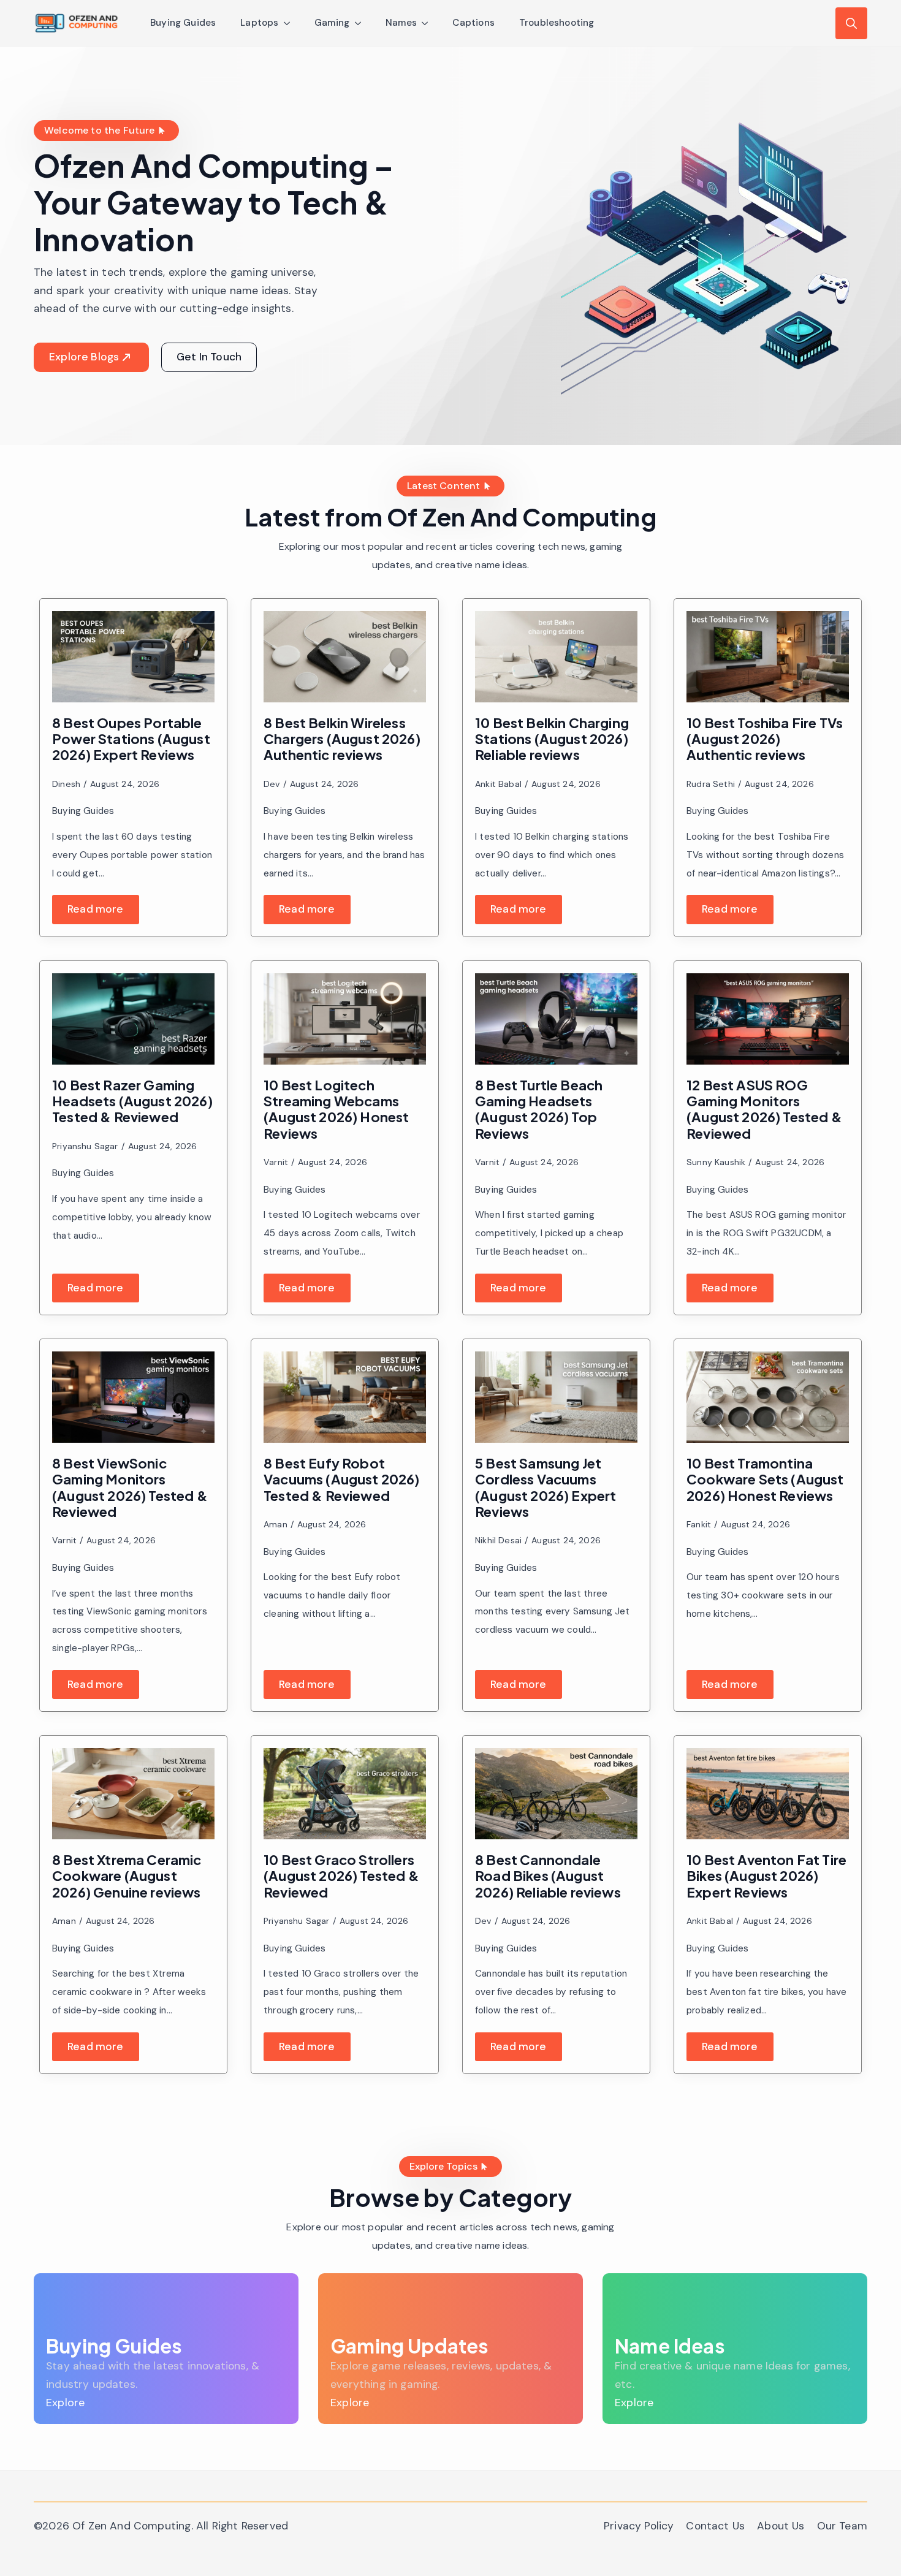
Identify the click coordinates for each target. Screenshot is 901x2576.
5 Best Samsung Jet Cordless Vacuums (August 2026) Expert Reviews (546, 1487)
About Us (781, 2526)
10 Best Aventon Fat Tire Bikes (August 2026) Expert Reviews (766, 1876)
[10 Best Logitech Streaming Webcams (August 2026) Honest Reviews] (345, 1019)
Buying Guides (183, 23)
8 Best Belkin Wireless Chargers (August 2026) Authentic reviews (342, 739)
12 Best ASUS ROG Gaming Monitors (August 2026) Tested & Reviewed (764, 1109)
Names (401, 23)
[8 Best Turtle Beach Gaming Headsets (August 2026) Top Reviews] (556, 1019)
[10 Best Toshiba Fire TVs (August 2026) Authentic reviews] (768, 657)
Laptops (259, 23)
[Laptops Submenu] (291, 23)
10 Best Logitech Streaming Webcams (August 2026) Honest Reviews (336, 1109)
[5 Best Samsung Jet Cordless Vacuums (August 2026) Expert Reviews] (556, 1397)
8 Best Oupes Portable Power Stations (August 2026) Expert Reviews (131, 739)
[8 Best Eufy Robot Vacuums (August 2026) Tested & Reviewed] (345, 1397)
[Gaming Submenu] (362, 23)
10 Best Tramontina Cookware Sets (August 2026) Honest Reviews (765, 1479)
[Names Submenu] (428, 23)
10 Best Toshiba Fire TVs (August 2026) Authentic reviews (765, 739)
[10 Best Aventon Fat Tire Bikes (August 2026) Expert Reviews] (768, 1794)
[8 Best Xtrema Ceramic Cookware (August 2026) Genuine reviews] (133, 1794)
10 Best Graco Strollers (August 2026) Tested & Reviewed (341, 1876)
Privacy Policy (639, 2526)
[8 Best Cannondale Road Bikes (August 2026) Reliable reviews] (556, 1794)
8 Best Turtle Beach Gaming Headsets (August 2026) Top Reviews (539, 1109)
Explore (65, 2403)
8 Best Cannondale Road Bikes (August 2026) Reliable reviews (548, 1876)
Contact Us (715, 2526)
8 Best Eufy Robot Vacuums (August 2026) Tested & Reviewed (342, 1479)
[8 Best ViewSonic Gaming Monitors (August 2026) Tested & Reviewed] (133, 1397)
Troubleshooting (557, 23)
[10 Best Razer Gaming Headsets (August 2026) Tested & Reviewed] (133, 1019)
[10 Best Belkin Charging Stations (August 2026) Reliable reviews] (556, 657)
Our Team (842, 2526)
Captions (473, 23)
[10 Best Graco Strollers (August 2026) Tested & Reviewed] (345, 1794)
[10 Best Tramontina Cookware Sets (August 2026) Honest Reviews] (768, 1397)
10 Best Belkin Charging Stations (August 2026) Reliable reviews (552, 739)
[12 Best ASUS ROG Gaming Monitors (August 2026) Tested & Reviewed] (768, 1019)
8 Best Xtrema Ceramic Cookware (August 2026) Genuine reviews (127, 1876)
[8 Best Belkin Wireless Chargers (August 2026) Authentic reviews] (345, 657)
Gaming (332, 23)
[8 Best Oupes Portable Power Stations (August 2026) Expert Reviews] (133, 657)
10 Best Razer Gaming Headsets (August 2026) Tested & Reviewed (132, 1101)
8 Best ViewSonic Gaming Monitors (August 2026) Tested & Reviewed (130, 1487)
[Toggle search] (851, 23)
